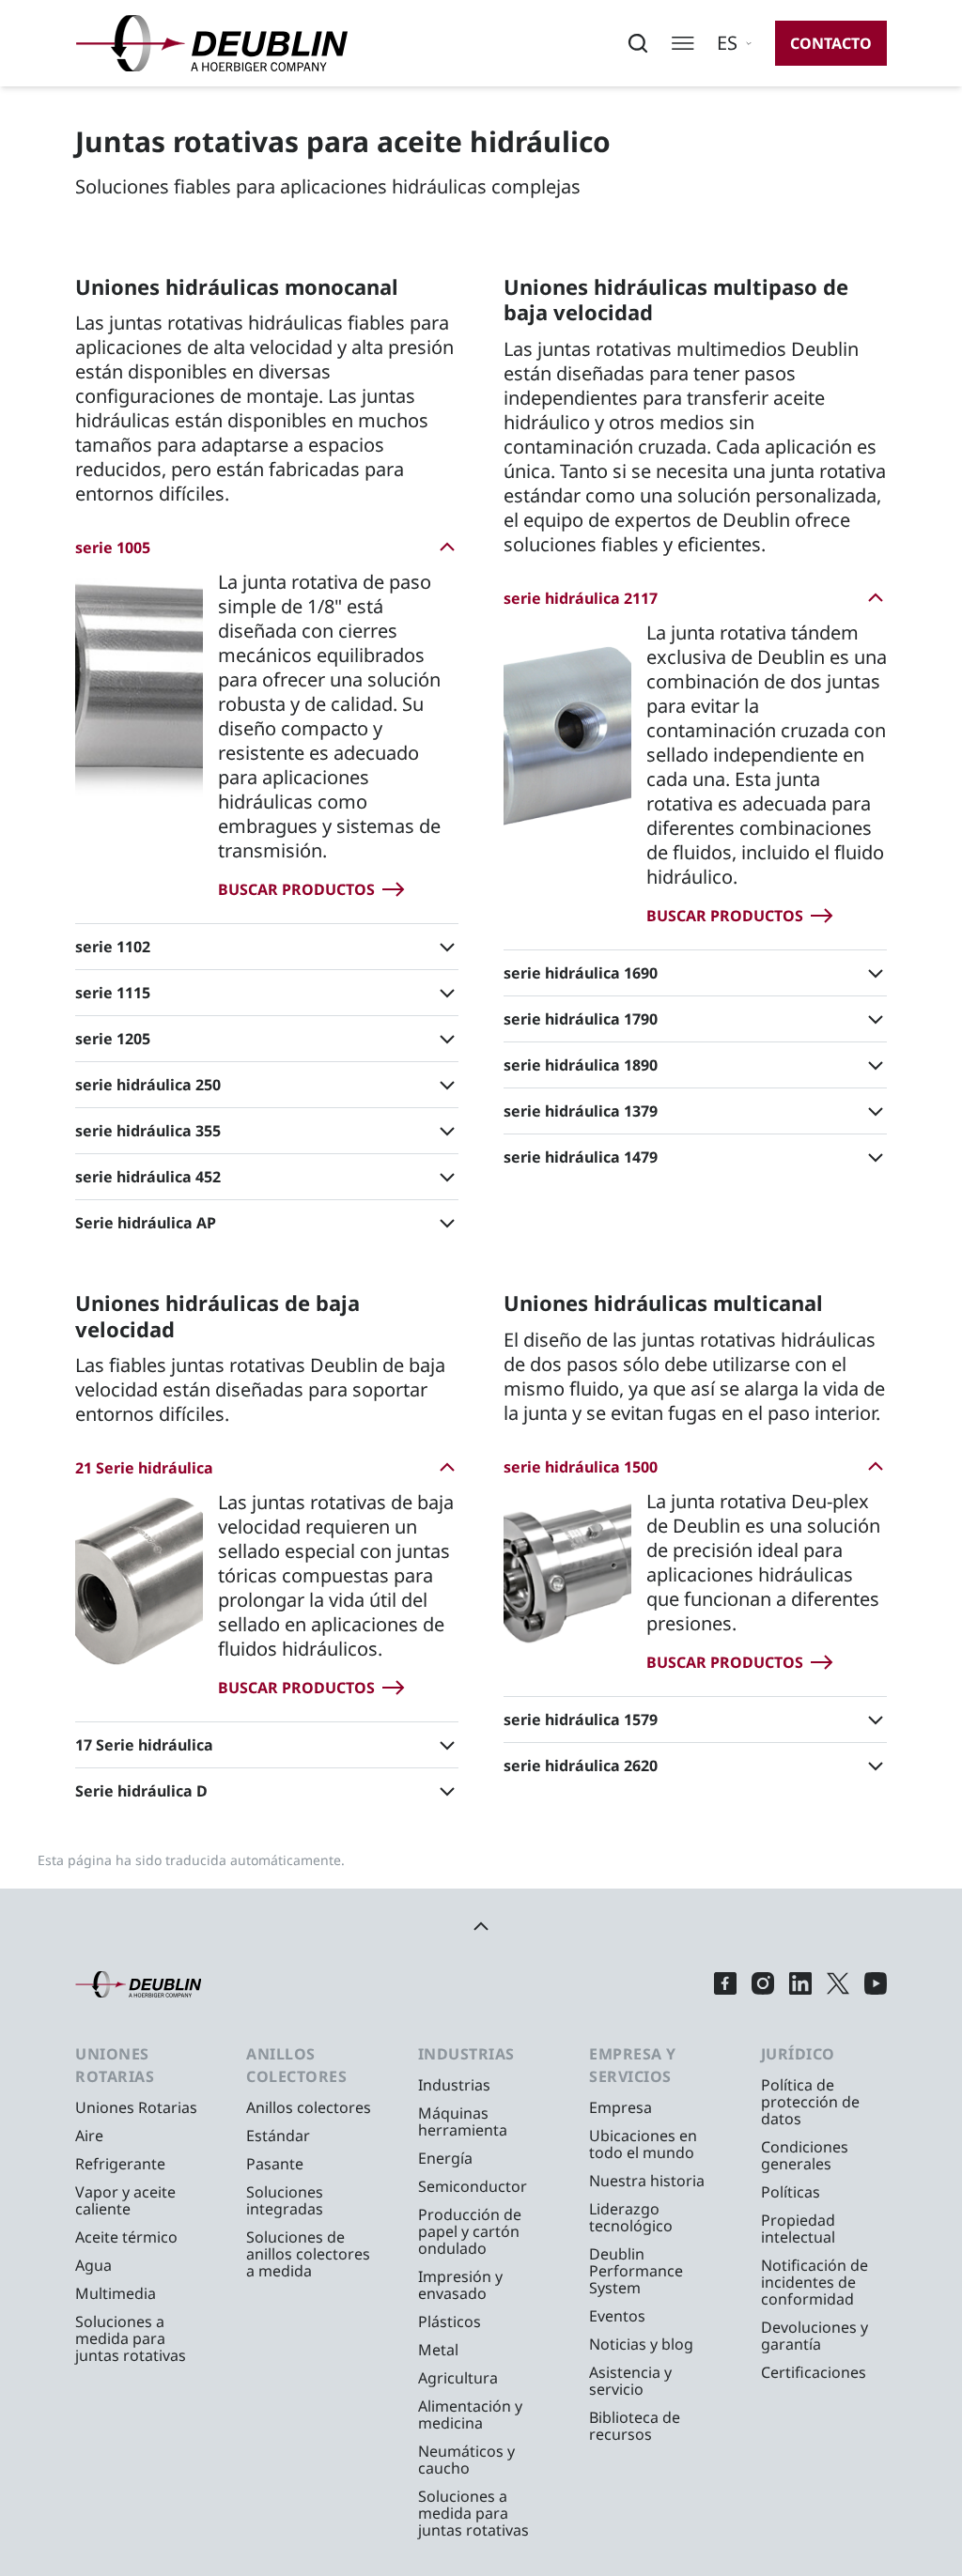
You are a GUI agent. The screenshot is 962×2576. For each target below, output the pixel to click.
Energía (445, 2158)
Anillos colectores (309, 2107)
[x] (838, 1984)
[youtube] (876, 1984)
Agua (93, 2265)
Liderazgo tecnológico (631, 2217)
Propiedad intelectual (798, 2229)
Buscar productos (296, 889)
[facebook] (725, 1984)
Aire (89, 2136)
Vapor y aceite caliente (125, 2200)
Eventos (617, 2316)
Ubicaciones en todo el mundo (643, 2144)
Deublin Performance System (636, 2271)
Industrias (454, 2085)
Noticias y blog (641, 2344)
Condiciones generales (805, 2155)
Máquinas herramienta (463, 2121)
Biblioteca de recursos (635, 2426)
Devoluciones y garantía (815, 2336)
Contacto (831, 43)
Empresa (621, 2107)
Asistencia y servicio (630, 2381)
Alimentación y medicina (470, 2414)
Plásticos (450, 2321)
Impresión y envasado (460, 2285)
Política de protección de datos (810, 2102)
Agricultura (458, 2378)
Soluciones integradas (285, 2200)
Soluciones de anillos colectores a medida (308, 2254)
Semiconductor (473, 2186)
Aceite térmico (126, 2237)
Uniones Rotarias (136, 2107)
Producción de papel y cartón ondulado (470, 2231)
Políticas (791, 2192)
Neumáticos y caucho (466, 2460)
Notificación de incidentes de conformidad (815, 2282)
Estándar (278, 2136)
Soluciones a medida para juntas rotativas (131, 2338)
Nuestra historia (647, 2181)
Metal (438, 2350)
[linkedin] (800, 1984)
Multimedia (116, 2293)
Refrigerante (120, 2164)
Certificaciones (814, 2372)
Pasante (275, 2164)
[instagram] (763, 1984)
